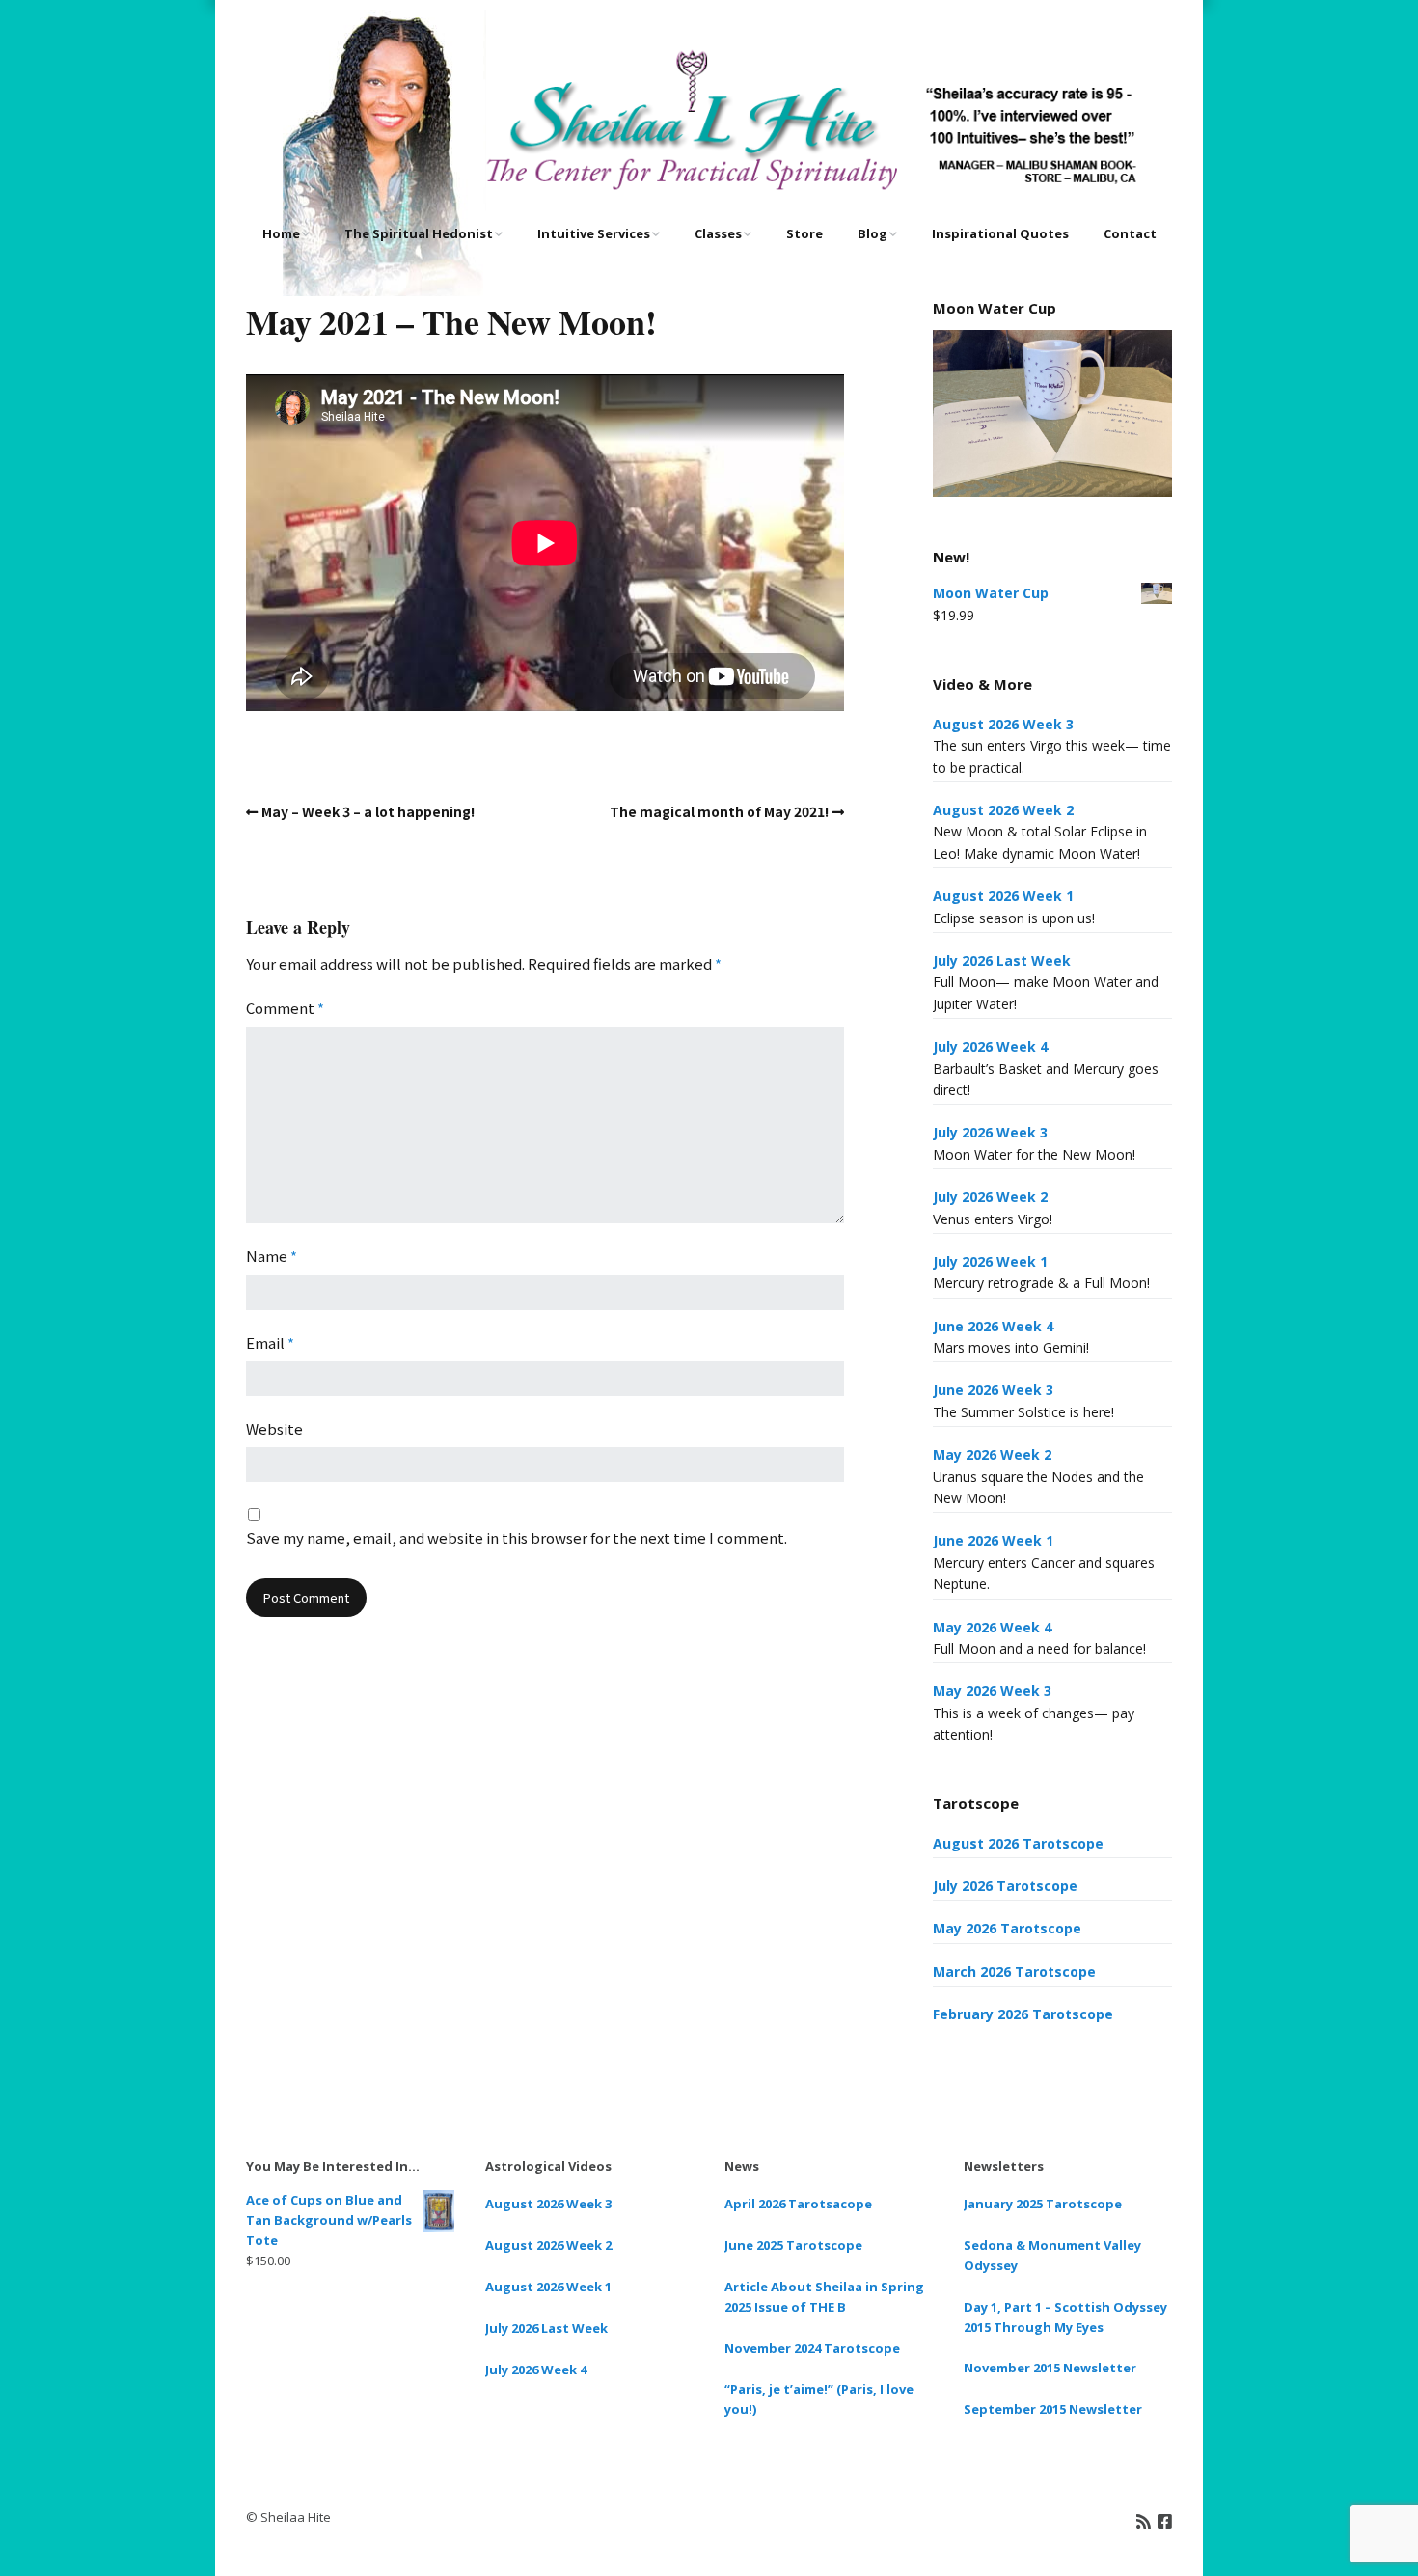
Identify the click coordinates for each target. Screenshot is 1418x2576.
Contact (1130, 233)
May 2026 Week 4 (992, 1627)
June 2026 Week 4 (993, 1326)
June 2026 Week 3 (993, 1390)
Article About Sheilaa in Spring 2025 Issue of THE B (824, 2297)
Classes (718, 233)
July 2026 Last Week (1002, 960)
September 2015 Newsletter (1053, 2409)
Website (274, 1428)
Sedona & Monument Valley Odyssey (1052, 2255)
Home (281, 233)
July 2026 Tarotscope (1005, 1886)
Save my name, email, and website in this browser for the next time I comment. (517, 1537)
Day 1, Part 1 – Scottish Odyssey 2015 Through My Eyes (1065, 2317)
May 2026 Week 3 (992, 1691)
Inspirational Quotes (1000, 233)
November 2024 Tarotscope (812, 2348)
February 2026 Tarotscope (1023, 2014)
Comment (285, 1008)
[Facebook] (1165, 2521)
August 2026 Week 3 (1003, 724)
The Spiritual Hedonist (419, 233)
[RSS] (1144, 2521)
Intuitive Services (594, 233)
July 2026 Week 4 (990, 1046)
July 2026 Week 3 (990, 1132)
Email (270, 1343)
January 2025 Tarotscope (1043, 2204)
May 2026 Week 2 (992, 1454)
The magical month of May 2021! (719, 811)
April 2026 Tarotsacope (798, 2204)
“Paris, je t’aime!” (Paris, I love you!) (819, 2399)
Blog (873, 233)
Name (272, 1256)
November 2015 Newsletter (1050, 2368)
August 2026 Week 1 (1003, 896)
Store (804, 233)
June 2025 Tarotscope (793, 2245)
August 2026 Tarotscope (1018, 1843)
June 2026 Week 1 (993, 1540)
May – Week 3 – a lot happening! (368, 811)
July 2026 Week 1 (990, 1261)
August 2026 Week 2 (1003, 810)
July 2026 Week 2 (990, 1197)
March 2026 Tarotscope (1014, 1972)
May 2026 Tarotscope (1007, 1928)
